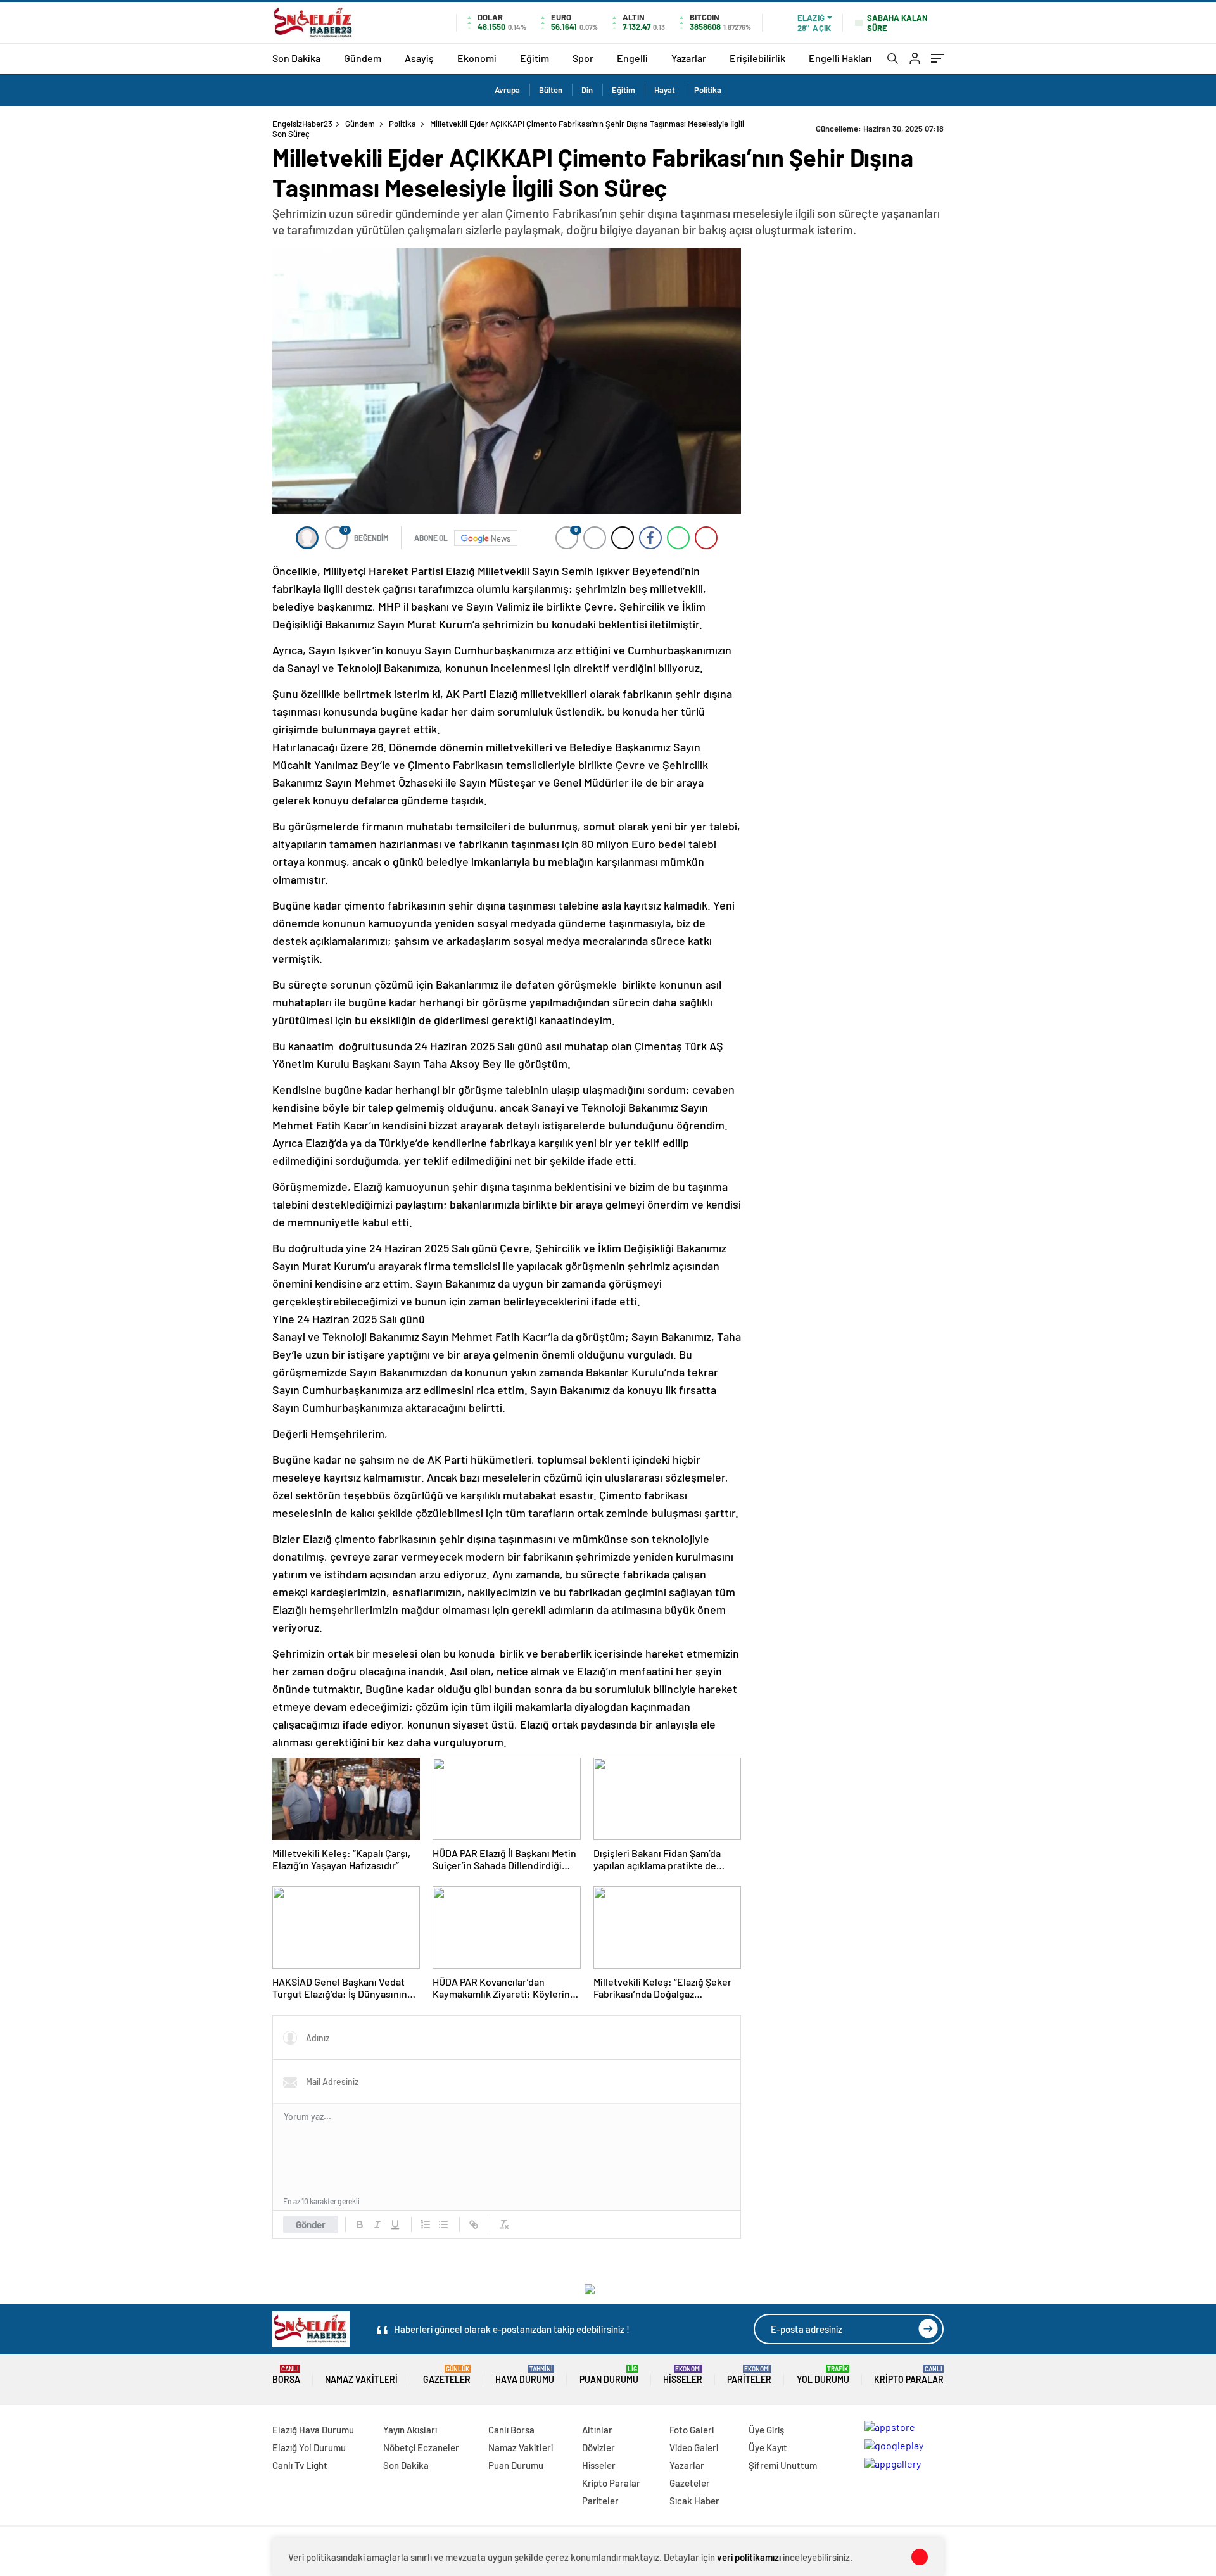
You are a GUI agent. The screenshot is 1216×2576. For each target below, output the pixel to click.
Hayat (665, 90)
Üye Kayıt (768, 2447)
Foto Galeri (692, 2430)
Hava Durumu (525, 2375)
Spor (583, 58)
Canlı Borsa (511, 2430)
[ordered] (426, 2224)
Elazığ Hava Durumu (313, 2430)
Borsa (286, 2375)
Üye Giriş (766, 2430)
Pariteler (749, 2375)
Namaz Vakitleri (361, 2379)
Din (587, 90)
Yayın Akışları (410, 2430)
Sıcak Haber (694, 2501)
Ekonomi (477, 58)
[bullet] (443, 2224)
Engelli (632, 58)
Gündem (363, 58)
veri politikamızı (749, 2557)
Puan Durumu (609, 2375)
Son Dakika (296, 58)
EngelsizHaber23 (302, 124)
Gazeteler (447, 2375)
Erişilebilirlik (757, 58)
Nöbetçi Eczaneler (421, 2447)
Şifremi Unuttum (783, 2465)
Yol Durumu (823, 2375)
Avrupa (507, 90)
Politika (708, 90)
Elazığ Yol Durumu (309, 2447)
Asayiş (419, 58)
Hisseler (683, 2375)
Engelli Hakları (840, 58)
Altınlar (597, 2430)
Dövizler (598, 2447)
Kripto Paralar (909, 2375)
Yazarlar (689, 58)
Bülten (551, 90)
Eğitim (535, 58)
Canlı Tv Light (300, 2465)
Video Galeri (694, 2447)
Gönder (311, 2224)
